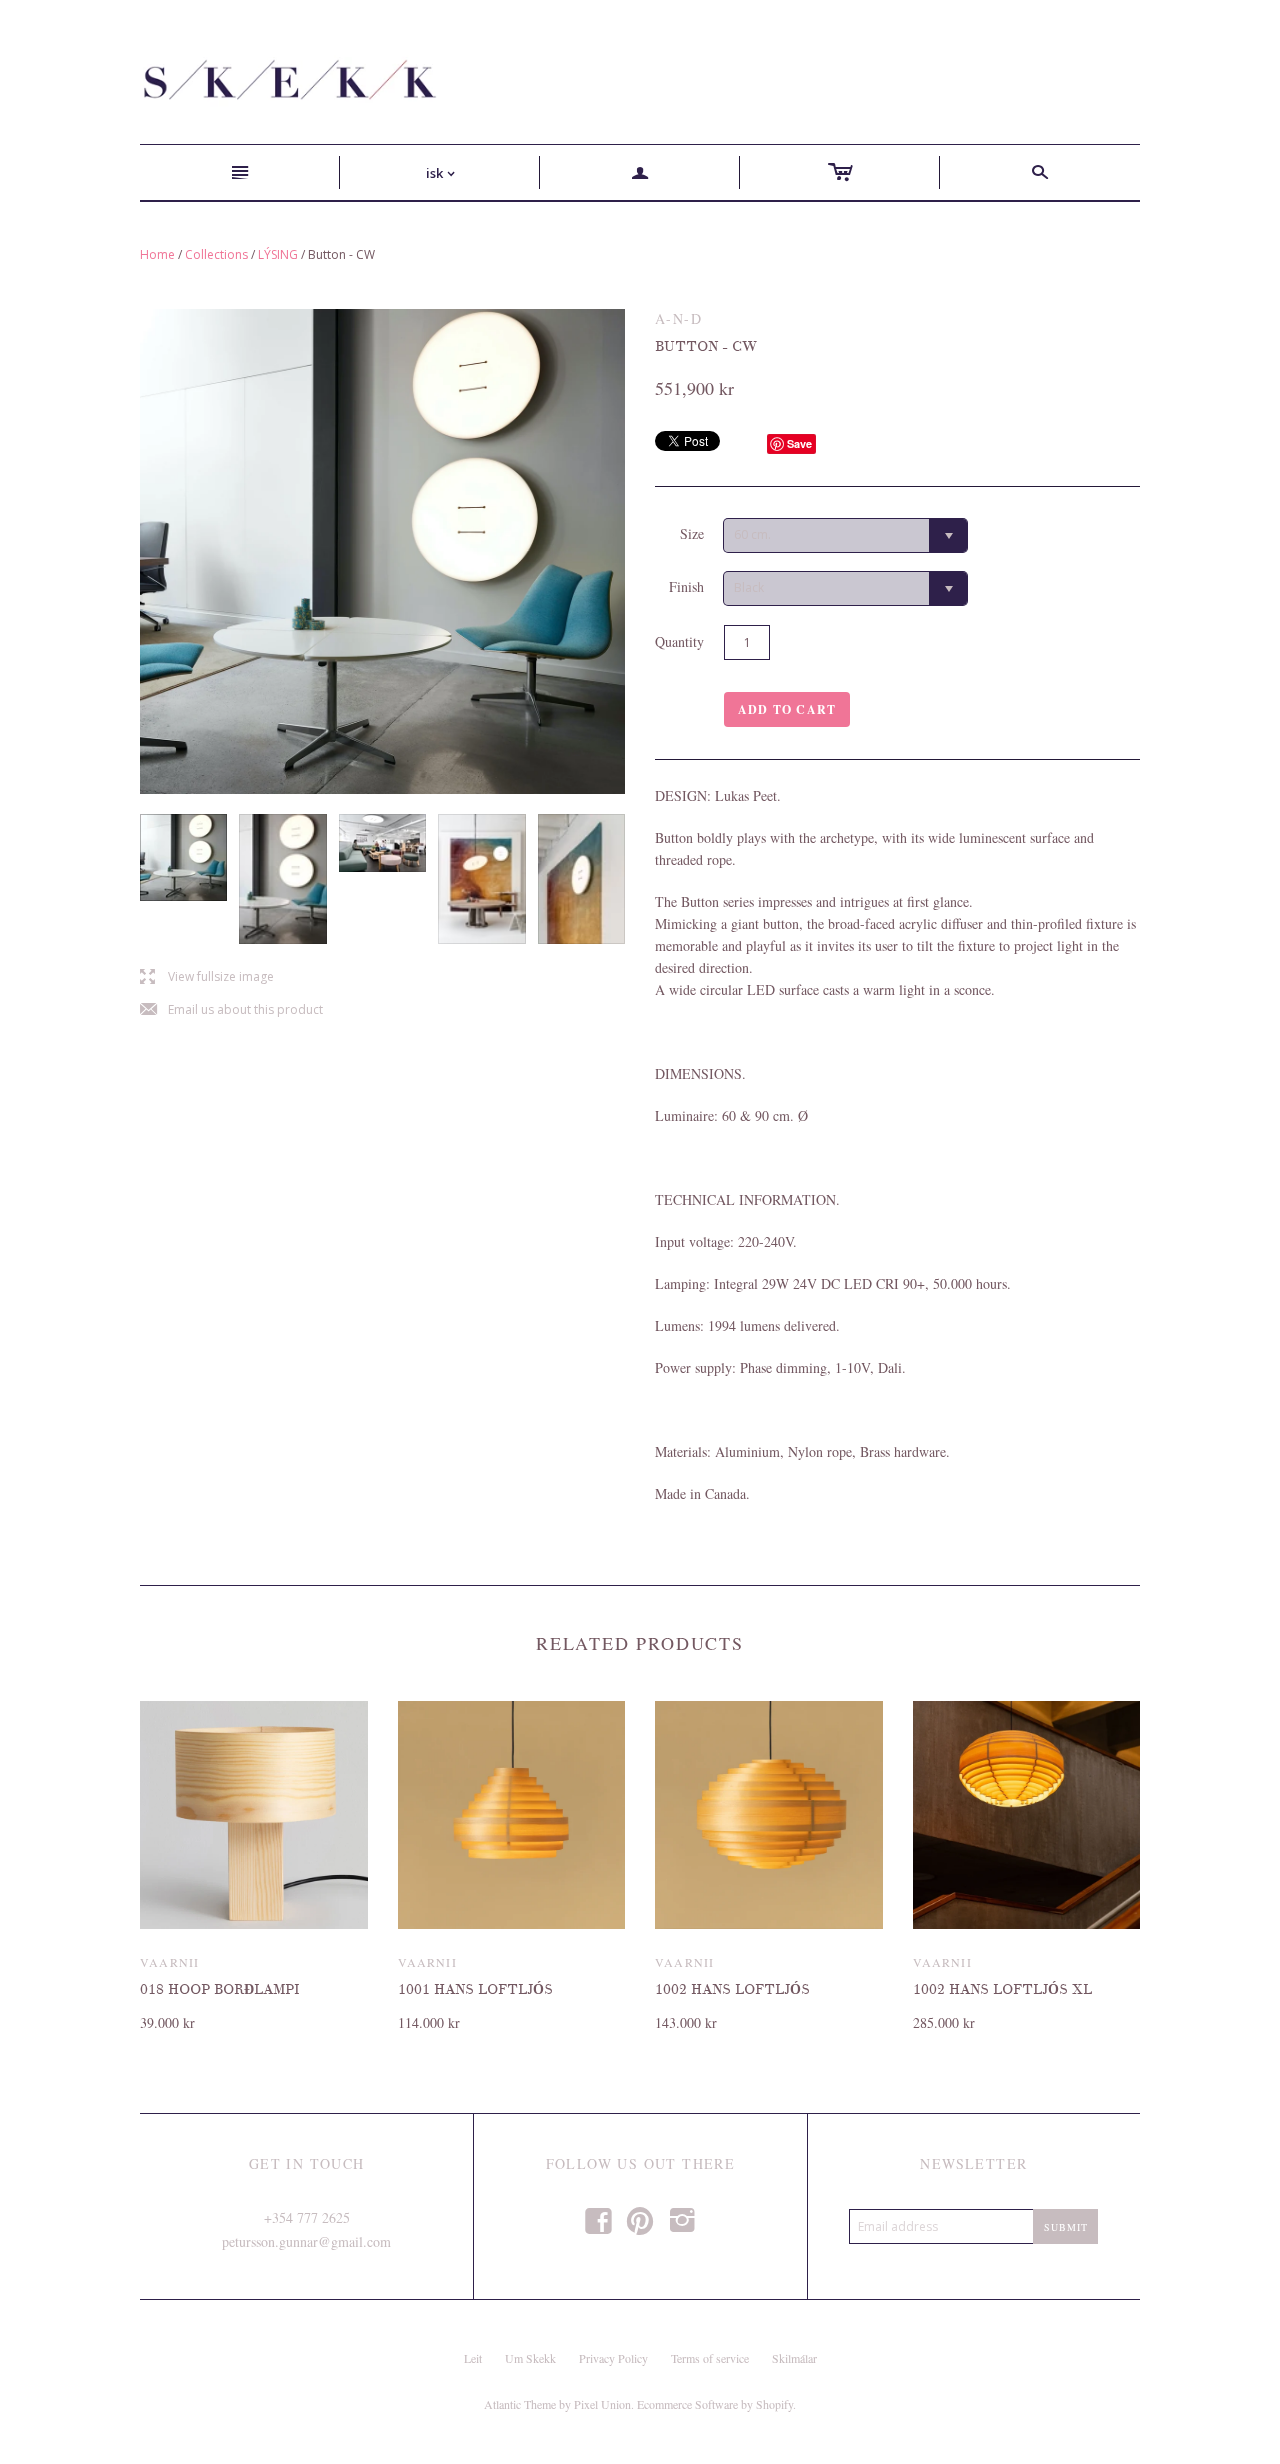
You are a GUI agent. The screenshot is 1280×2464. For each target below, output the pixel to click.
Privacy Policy (613, 2358)
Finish (686, 586)
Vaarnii (169, 1962)
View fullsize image (207, 977)
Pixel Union (602, 2404)
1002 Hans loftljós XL (1002, 1989)
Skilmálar (794, 2358)
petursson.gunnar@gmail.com (306, 2241)
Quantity (679, 641)
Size (692, 533)
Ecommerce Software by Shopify (715, 2404)
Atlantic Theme (520, 2404)
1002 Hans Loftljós (732, 1989)
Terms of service (710, 2358)
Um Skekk (530, 2358)
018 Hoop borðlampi (219, 1989)
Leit (473, 2358)
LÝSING (278, 254)
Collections (216, 254)
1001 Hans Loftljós (475, 1989)
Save (799, 443)
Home (157, 254)
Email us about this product (231, 1010)
